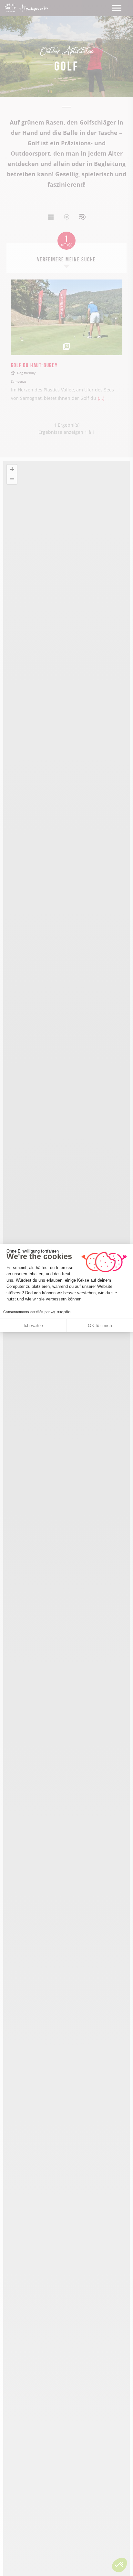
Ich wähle (33, 1325)
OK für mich (100, 1325)
